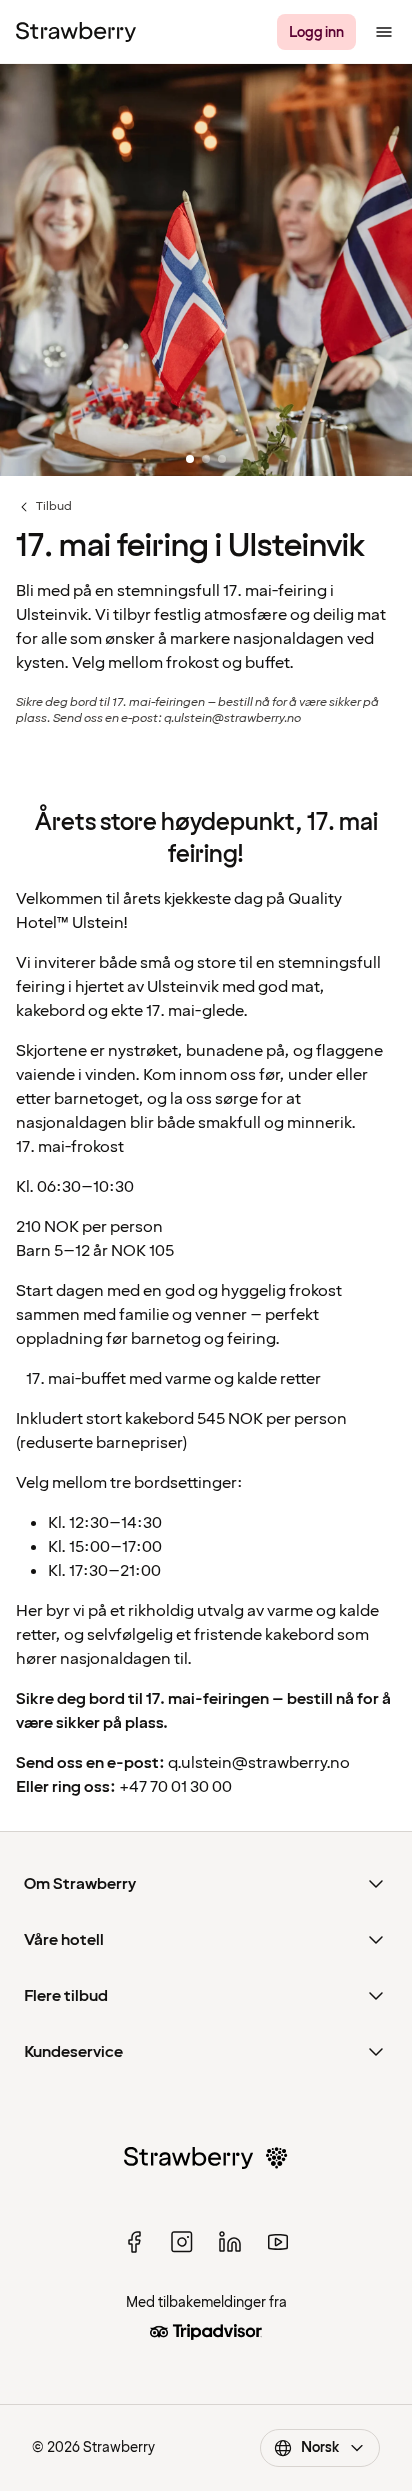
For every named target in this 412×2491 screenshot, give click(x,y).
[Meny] (384, 32)
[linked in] (230, 2242)
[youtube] (278, 2242)
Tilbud (44, 507)
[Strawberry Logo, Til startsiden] (76, 32)
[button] (206, 271)
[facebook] (134, 2242)
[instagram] (182, 2242)
